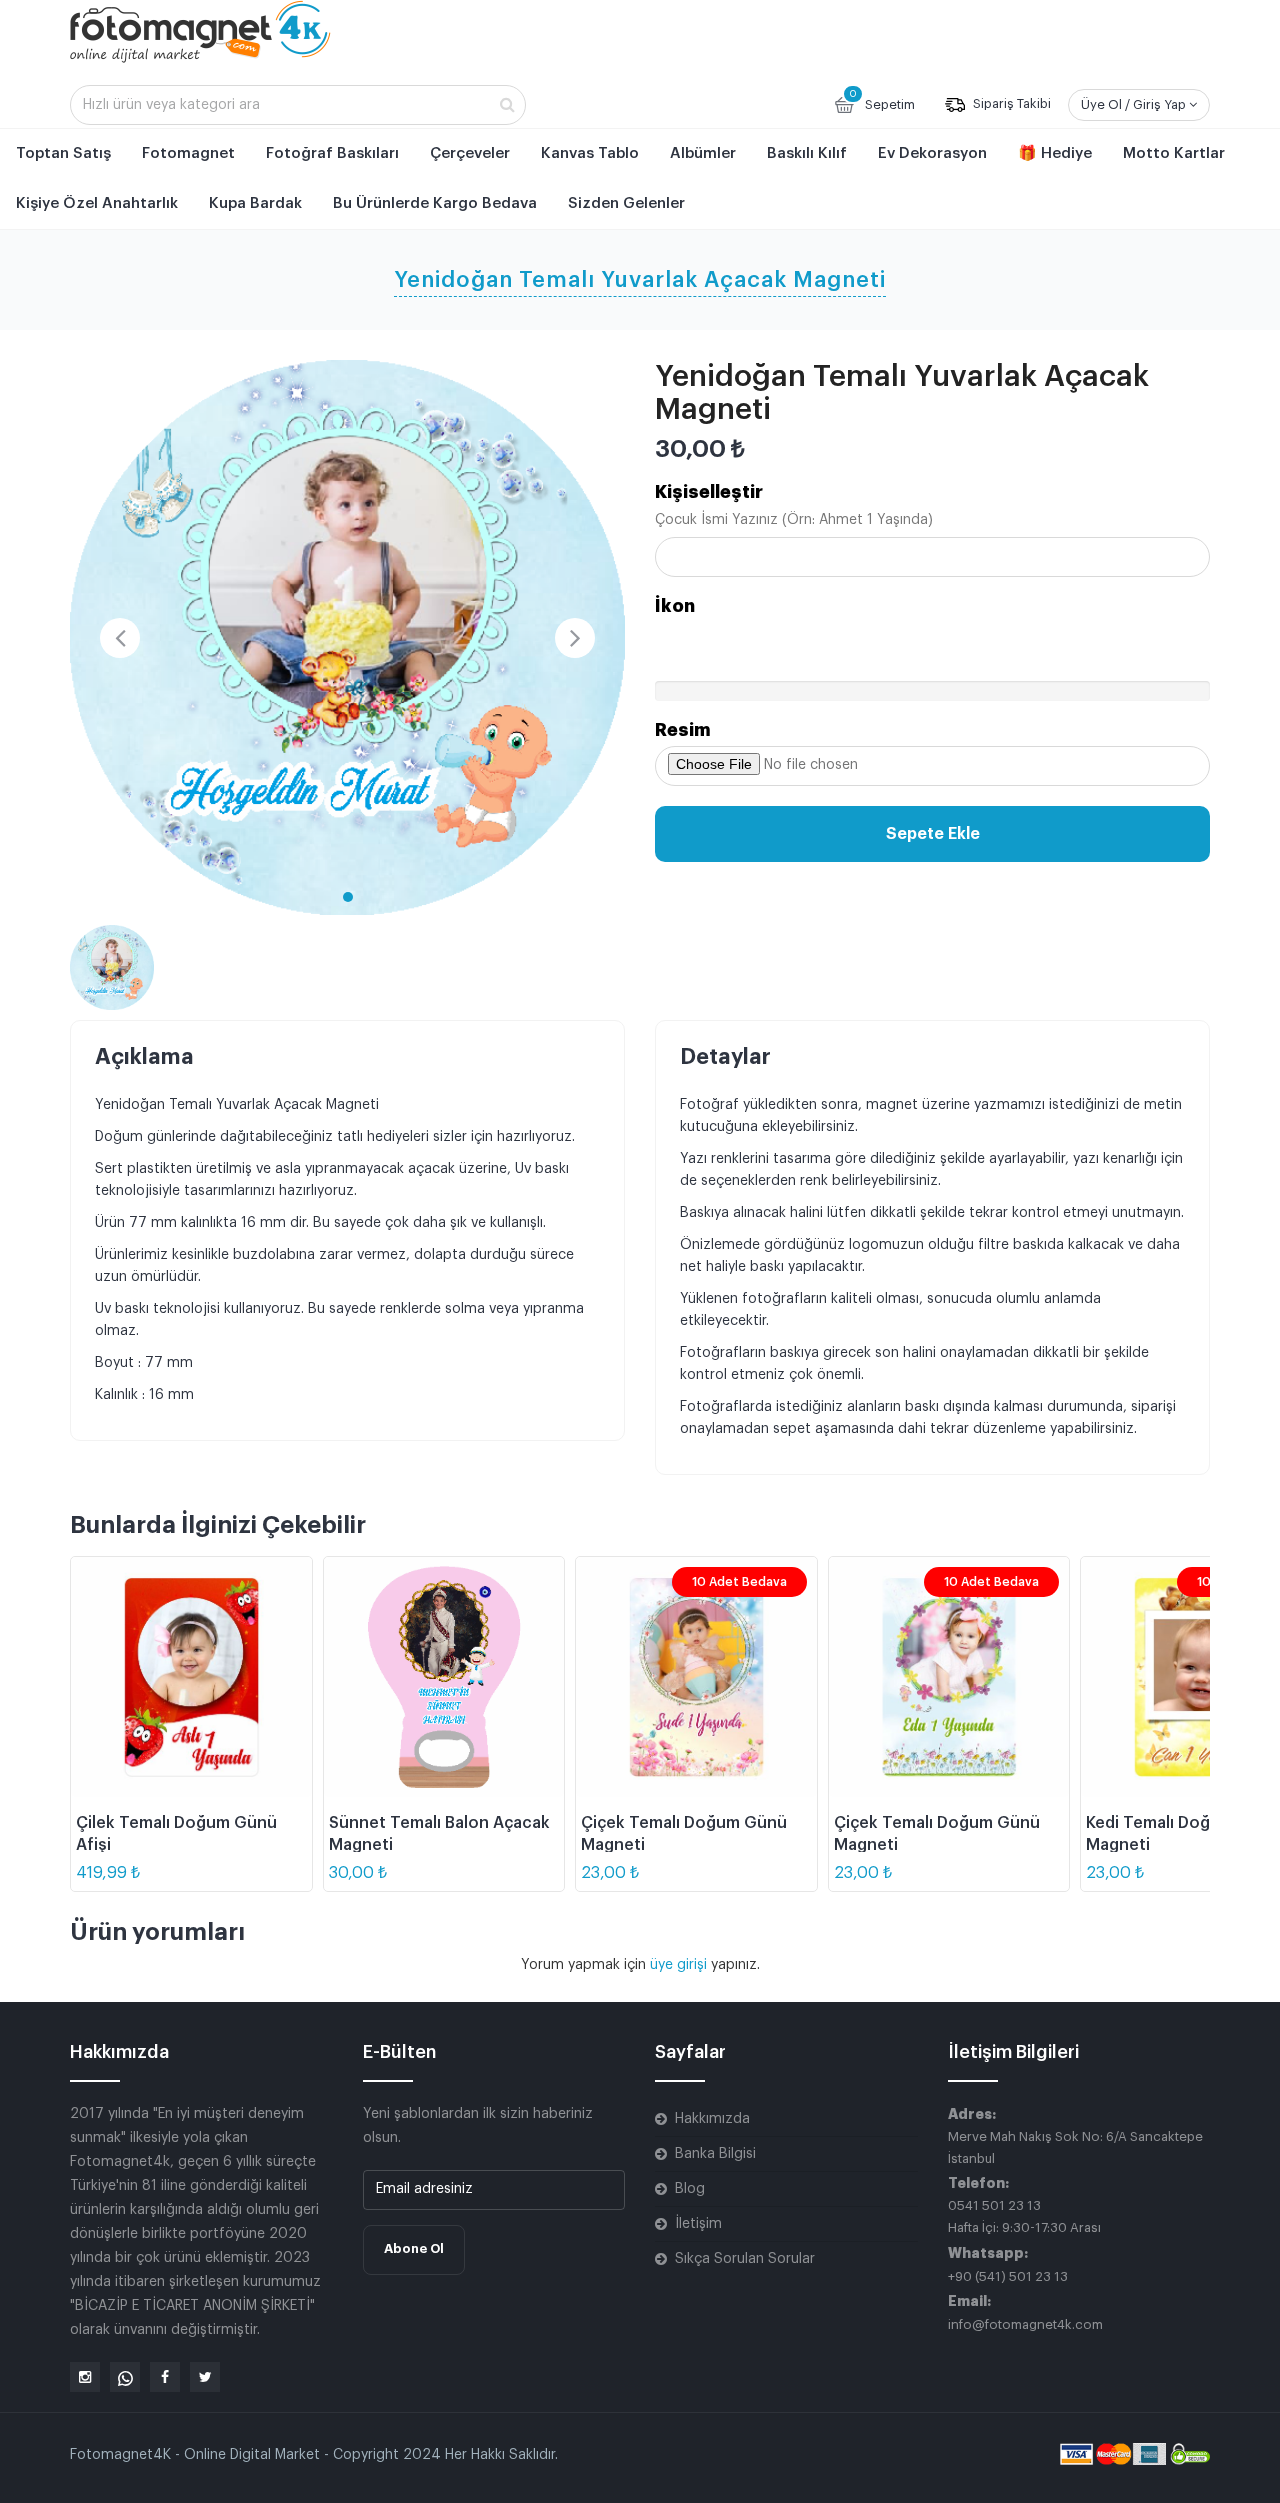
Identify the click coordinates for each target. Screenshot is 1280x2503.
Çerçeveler (470, 153)
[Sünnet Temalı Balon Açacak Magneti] (444, 1677)
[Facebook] (165, 2377)
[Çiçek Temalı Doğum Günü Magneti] (696, 1677)
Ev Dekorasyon (932, 153)
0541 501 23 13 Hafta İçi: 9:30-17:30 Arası (1024, 2216)
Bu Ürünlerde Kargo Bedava (435, 203)
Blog (690, 2189)
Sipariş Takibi (1010, 104)
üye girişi (680, 1965)
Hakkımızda (712, 2119)
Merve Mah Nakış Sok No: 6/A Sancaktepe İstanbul (1075, 2147)
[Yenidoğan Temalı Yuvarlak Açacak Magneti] (347, 637)
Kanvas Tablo (590, 153)
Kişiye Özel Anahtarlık (97, 203)
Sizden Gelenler (626, 203)
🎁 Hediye (1055, 153)
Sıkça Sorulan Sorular (745, 2259)
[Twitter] (205, 2377)
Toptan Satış (63, 153)
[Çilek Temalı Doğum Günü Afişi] (191, 1677)
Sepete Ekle (933, 834)
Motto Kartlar (1174, 153)
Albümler (703, 153)
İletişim (698, 2224)
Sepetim (882, 100)
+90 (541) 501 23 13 (1008, 2276)
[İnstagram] (85, 2377)
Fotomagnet (188, 153)
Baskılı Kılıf (807, 153)
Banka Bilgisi (715, 2154)
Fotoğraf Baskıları (332, 153)
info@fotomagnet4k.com (1025, 2324)
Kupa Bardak (255, 203)
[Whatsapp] (125, 2377)
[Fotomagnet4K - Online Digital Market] (200, 31)
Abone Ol (414, 2248)
